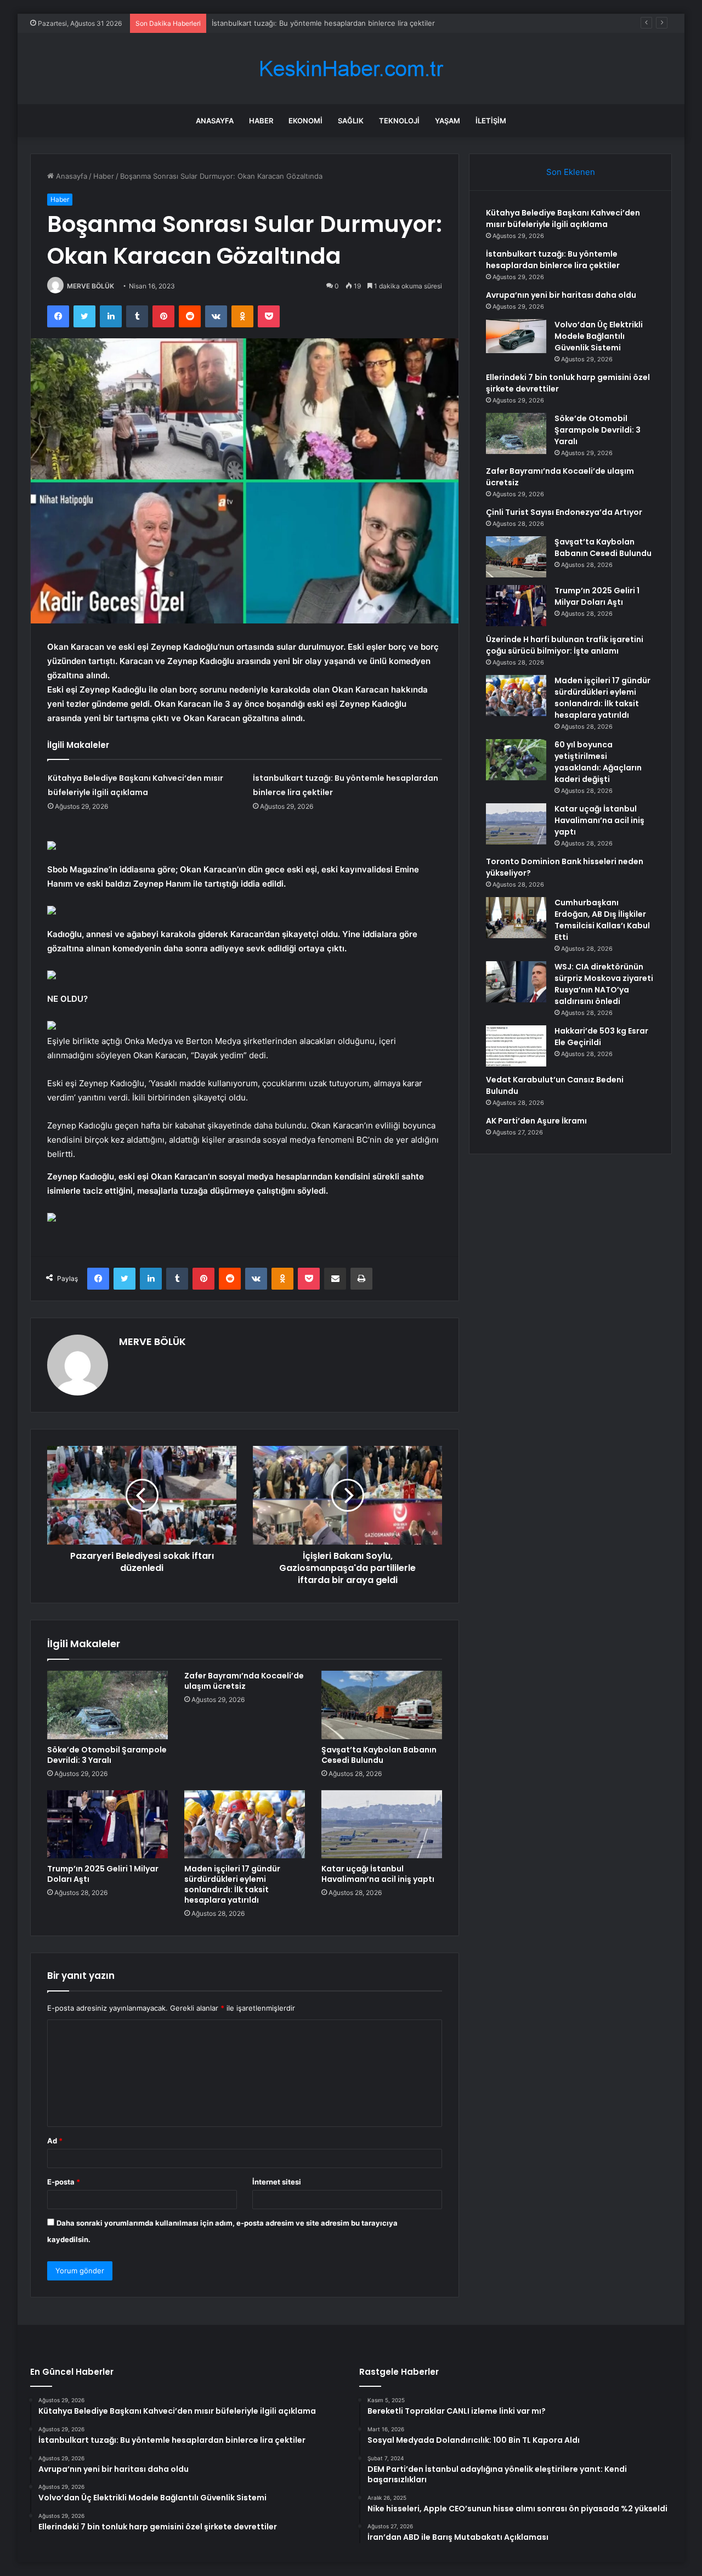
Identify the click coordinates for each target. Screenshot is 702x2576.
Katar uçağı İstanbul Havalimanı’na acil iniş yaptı (378, 1874)
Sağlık (351, 121)
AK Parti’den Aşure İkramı (536, 1121)
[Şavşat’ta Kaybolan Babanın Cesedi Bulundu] (382, 1705)
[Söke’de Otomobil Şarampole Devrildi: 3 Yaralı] (107, 1705)
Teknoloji (399, 121)
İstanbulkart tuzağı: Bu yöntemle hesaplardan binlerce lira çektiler (553, 260)
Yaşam (448, 121)
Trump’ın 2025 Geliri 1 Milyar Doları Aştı (103, 1874)
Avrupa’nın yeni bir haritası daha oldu (274, 23)
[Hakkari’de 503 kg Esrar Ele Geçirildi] (516, 1046)
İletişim (491, 121)
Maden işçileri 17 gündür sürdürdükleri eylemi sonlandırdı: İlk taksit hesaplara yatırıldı (232, 1884)
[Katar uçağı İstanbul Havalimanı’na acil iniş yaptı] (382, 1824)
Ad (55, 2141)
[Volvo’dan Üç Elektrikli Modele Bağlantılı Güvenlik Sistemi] (516, 336)
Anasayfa (215, 121)
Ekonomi (305, 121)
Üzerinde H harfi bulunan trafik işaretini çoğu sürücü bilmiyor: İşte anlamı (565, 645)
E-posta (64, 2182)
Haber (261, 121)
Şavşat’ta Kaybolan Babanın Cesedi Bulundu (379, 1755)
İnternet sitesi (277, 2182)
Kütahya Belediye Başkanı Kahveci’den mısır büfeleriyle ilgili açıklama (563, 219)
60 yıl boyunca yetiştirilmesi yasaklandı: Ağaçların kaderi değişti (598, 762)
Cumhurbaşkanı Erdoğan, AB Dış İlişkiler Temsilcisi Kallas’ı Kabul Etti (602, 920)
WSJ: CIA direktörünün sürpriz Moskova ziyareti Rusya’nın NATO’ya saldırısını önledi (604, 984)
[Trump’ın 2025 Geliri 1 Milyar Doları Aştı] (107, 1824)
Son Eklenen (571, 172)
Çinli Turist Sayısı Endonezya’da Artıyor (564, 512)
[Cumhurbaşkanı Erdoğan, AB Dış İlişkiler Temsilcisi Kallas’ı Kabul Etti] (516, 918)
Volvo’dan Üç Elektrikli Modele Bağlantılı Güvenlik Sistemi (599, 336)
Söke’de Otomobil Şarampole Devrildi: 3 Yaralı (107, 1755)
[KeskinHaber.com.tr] (351, 69)
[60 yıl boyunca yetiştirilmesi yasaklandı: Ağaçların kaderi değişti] (516, 760)
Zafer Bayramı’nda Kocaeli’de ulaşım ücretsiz (244, 1681)
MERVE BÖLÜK (90, 286)
